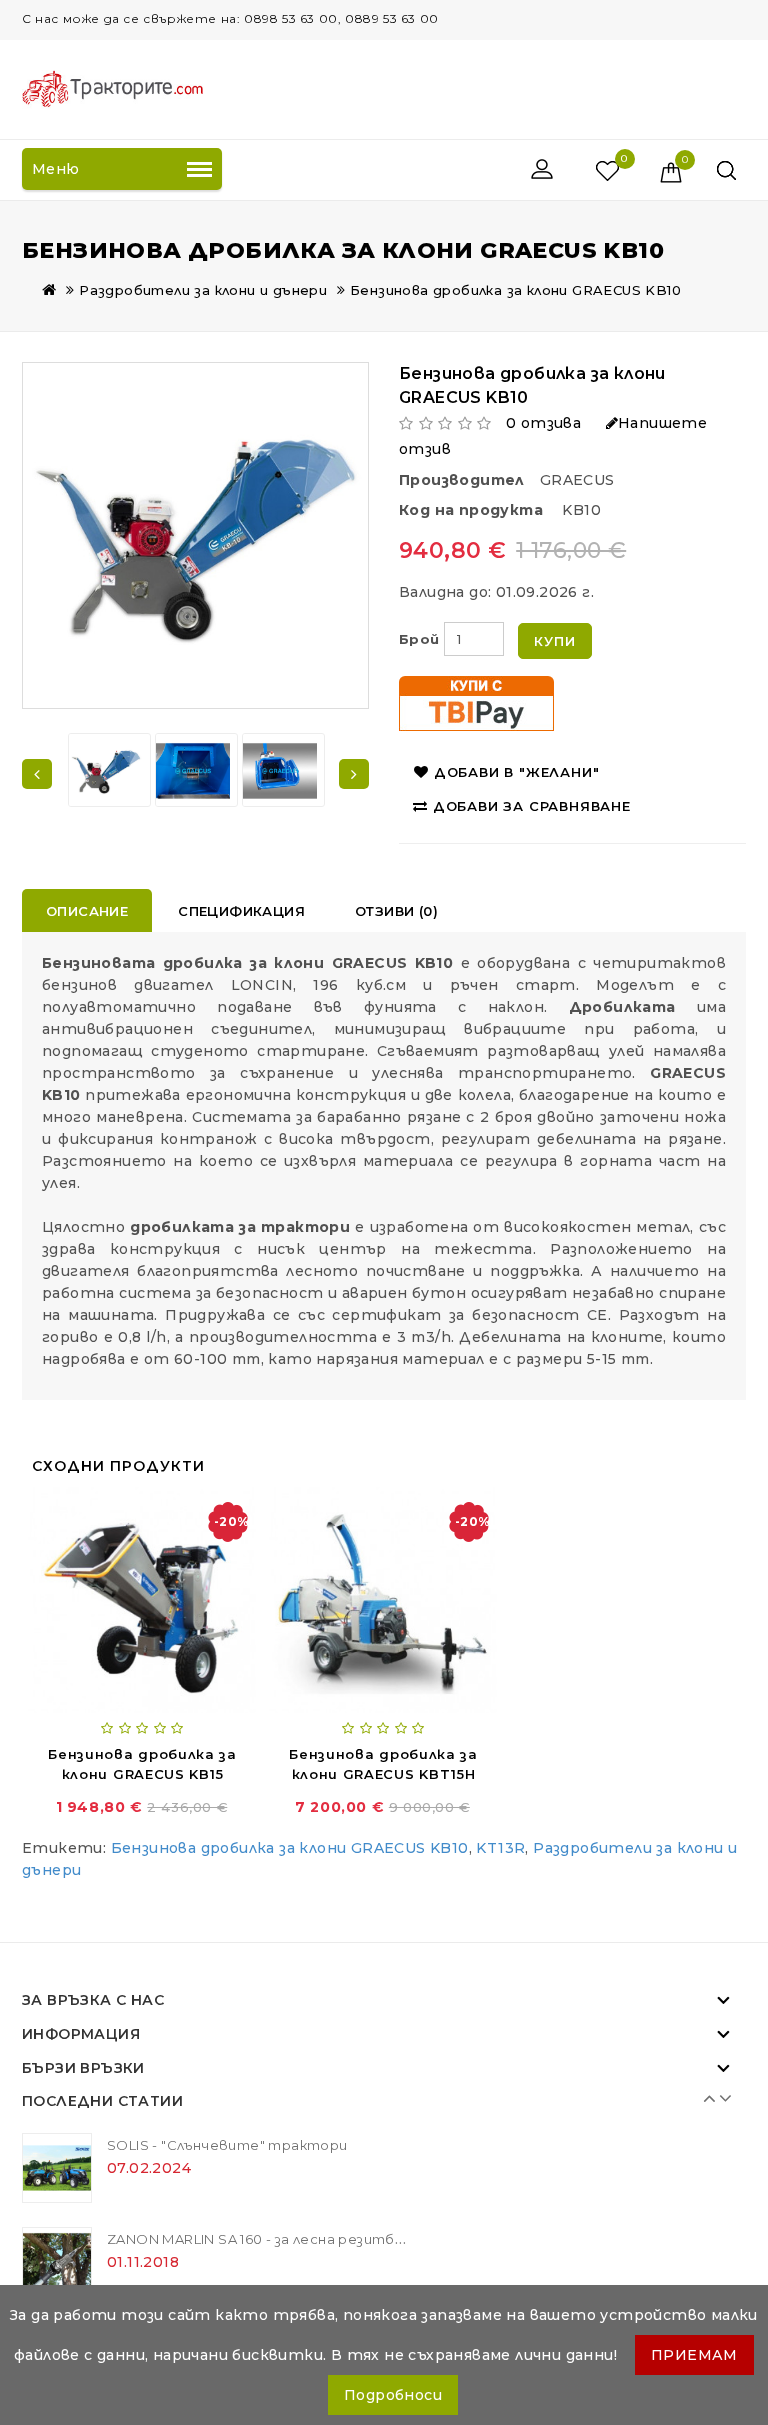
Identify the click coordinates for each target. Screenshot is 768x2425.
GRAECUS (577, 480)
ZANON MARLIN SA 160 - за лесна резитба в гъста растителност (347, 2239)
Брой (419, 639)
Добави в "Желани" (517, 772)
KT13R (500, 1848)
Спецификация (241, 911)
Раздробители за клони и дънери (203, 290)
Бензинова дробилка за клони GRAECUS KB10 (515, 290)
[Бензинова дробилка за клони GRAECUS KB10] (106, 771)
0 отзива (543, 423)
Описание (87, 911)
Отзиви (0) (396, 911)
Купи (554, 641)
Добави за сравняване (532, 806)
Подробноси (393, 2395)
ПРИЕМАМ (694, 2355)
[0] (586, 170)
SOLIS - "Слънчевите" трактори (227, 2145)
